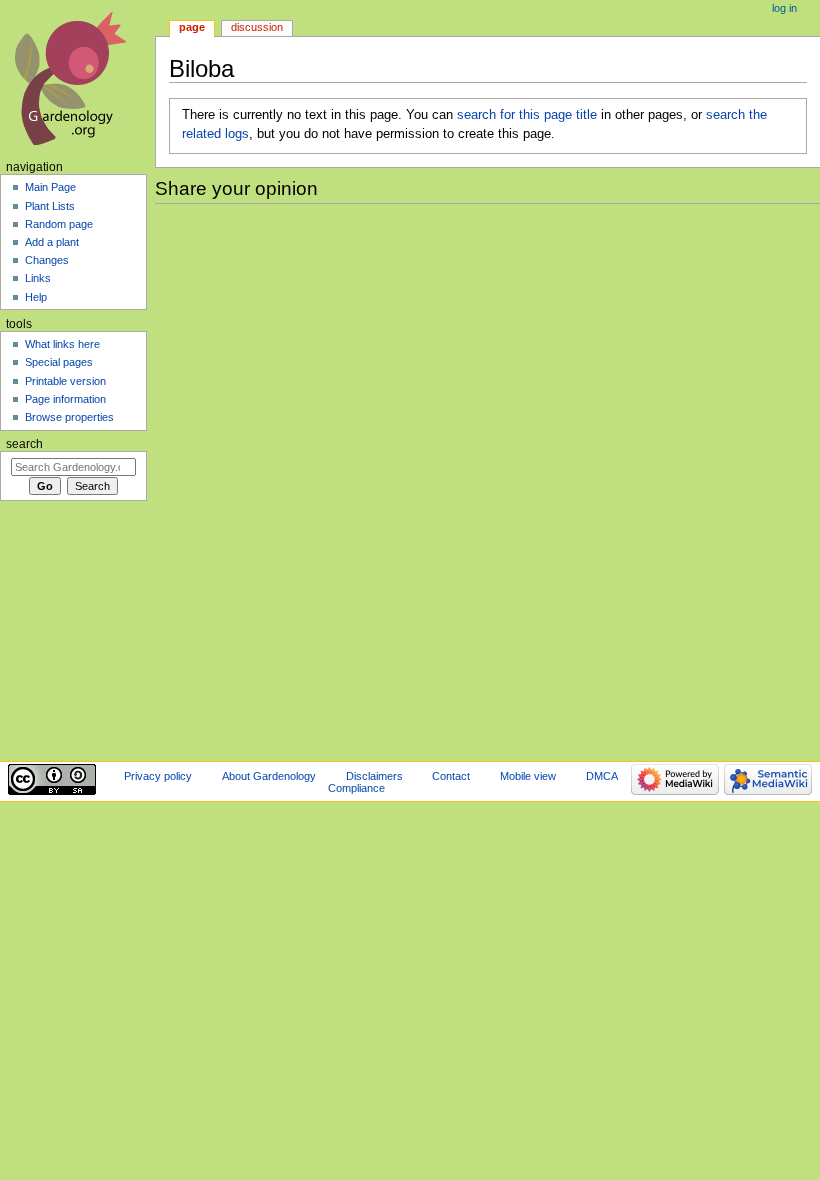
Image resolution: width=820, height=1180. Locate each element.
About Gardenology (269, 776)
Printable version (65, 381)
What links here (62, 344)
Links (38, 278)
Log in (784, 8)
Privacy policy (158, 776)
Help (36, 297)
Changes (47, 260)
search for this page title (527, 115)
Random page (59, 224)
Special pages (59, 362)
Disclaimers (374, 776)
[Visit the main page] (77, 77)
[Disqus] (487, 479)
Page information (65, 399)
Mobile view (528, 776)
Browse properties (69, 417)
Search (24, 444)
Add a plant (52, 242)
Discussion (257, 27)
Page (192, 27)
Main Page (50, 187)
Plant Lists (50, 206)
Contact (451, 776)
